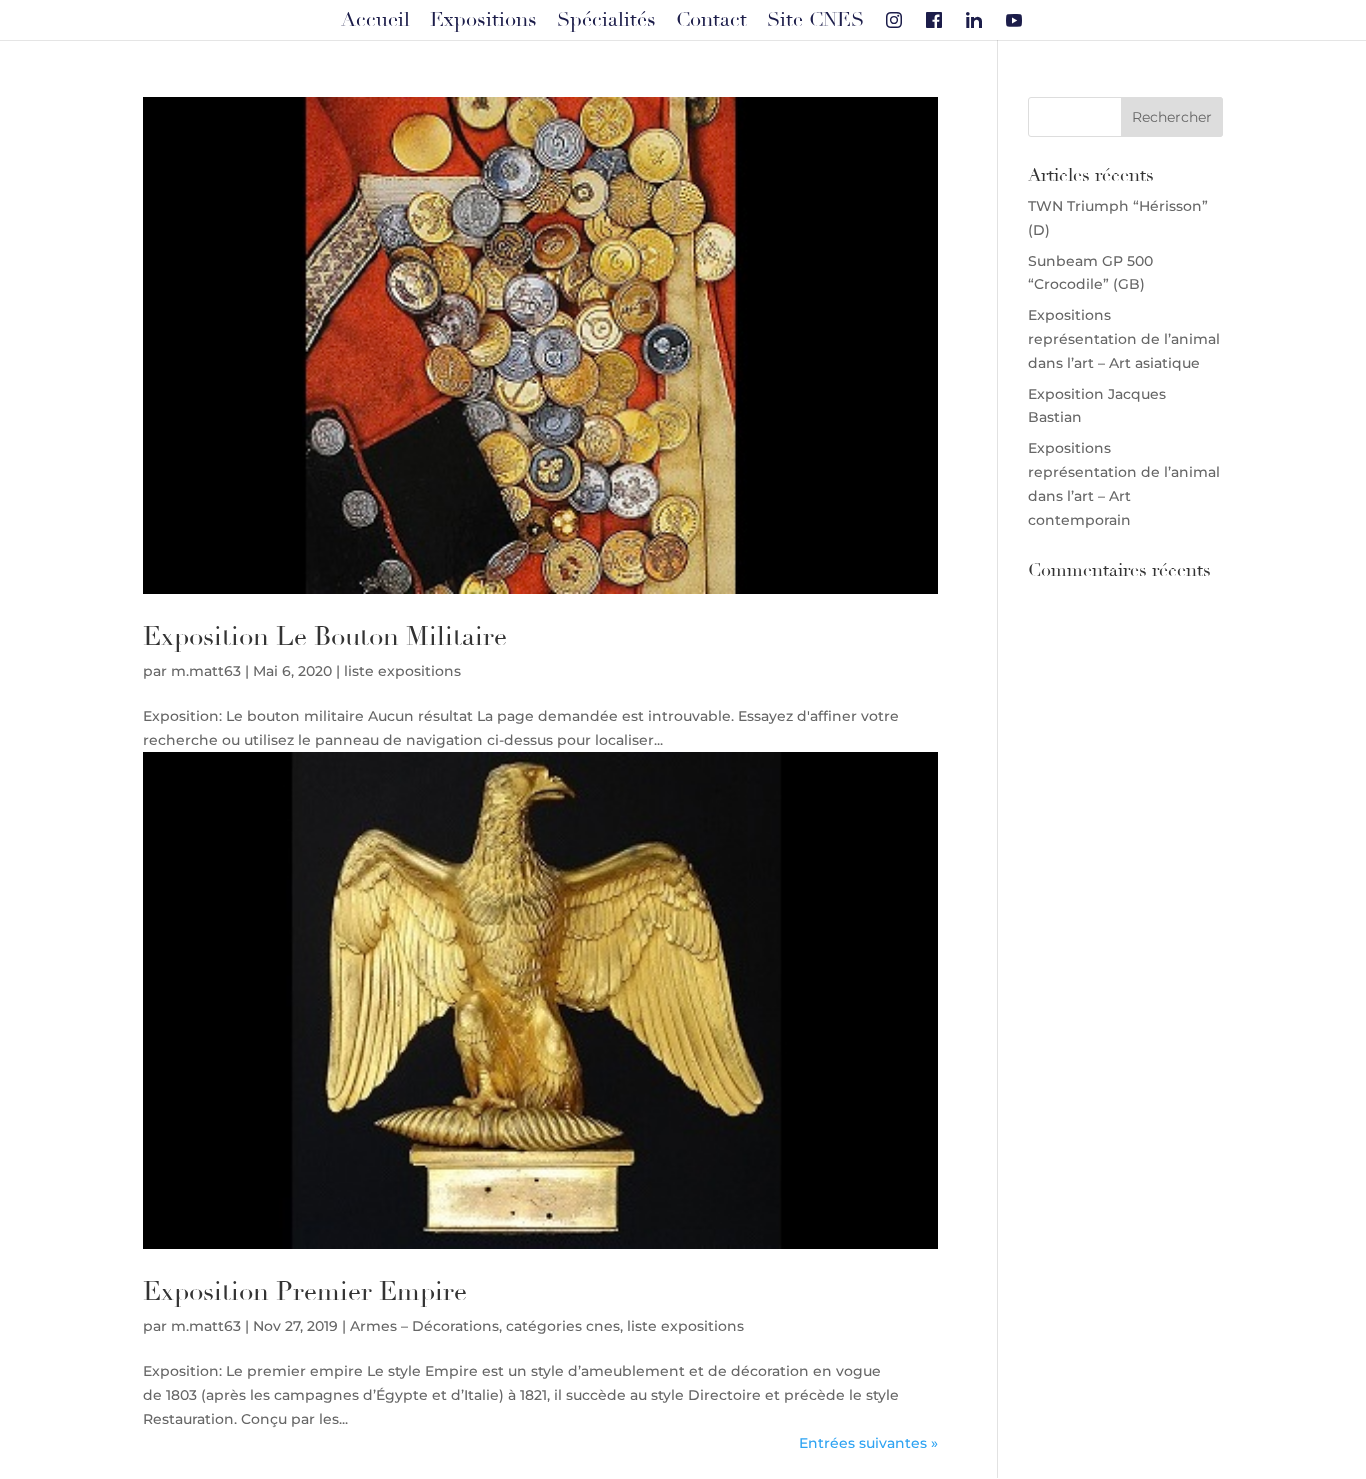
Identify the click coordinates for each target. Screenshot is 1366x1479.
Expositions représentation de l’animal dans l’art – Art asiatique (1124, 339)
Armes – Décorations (424, 1326)
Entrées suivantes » (868, 1443)
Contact (711, 20)
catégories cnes (563, 1326)
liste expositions (402, 671)
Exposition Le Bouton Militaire (325, 637)
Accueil (375, 20)
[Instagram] (894, 20)
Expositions (483, 20)
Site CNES (815, 20)
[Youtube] (1014, 20)
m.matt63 (206, 671)
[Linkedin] (974, 20)
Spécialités (606, 20)
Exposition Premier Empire (305, 1292)
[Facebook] (934, 20)
